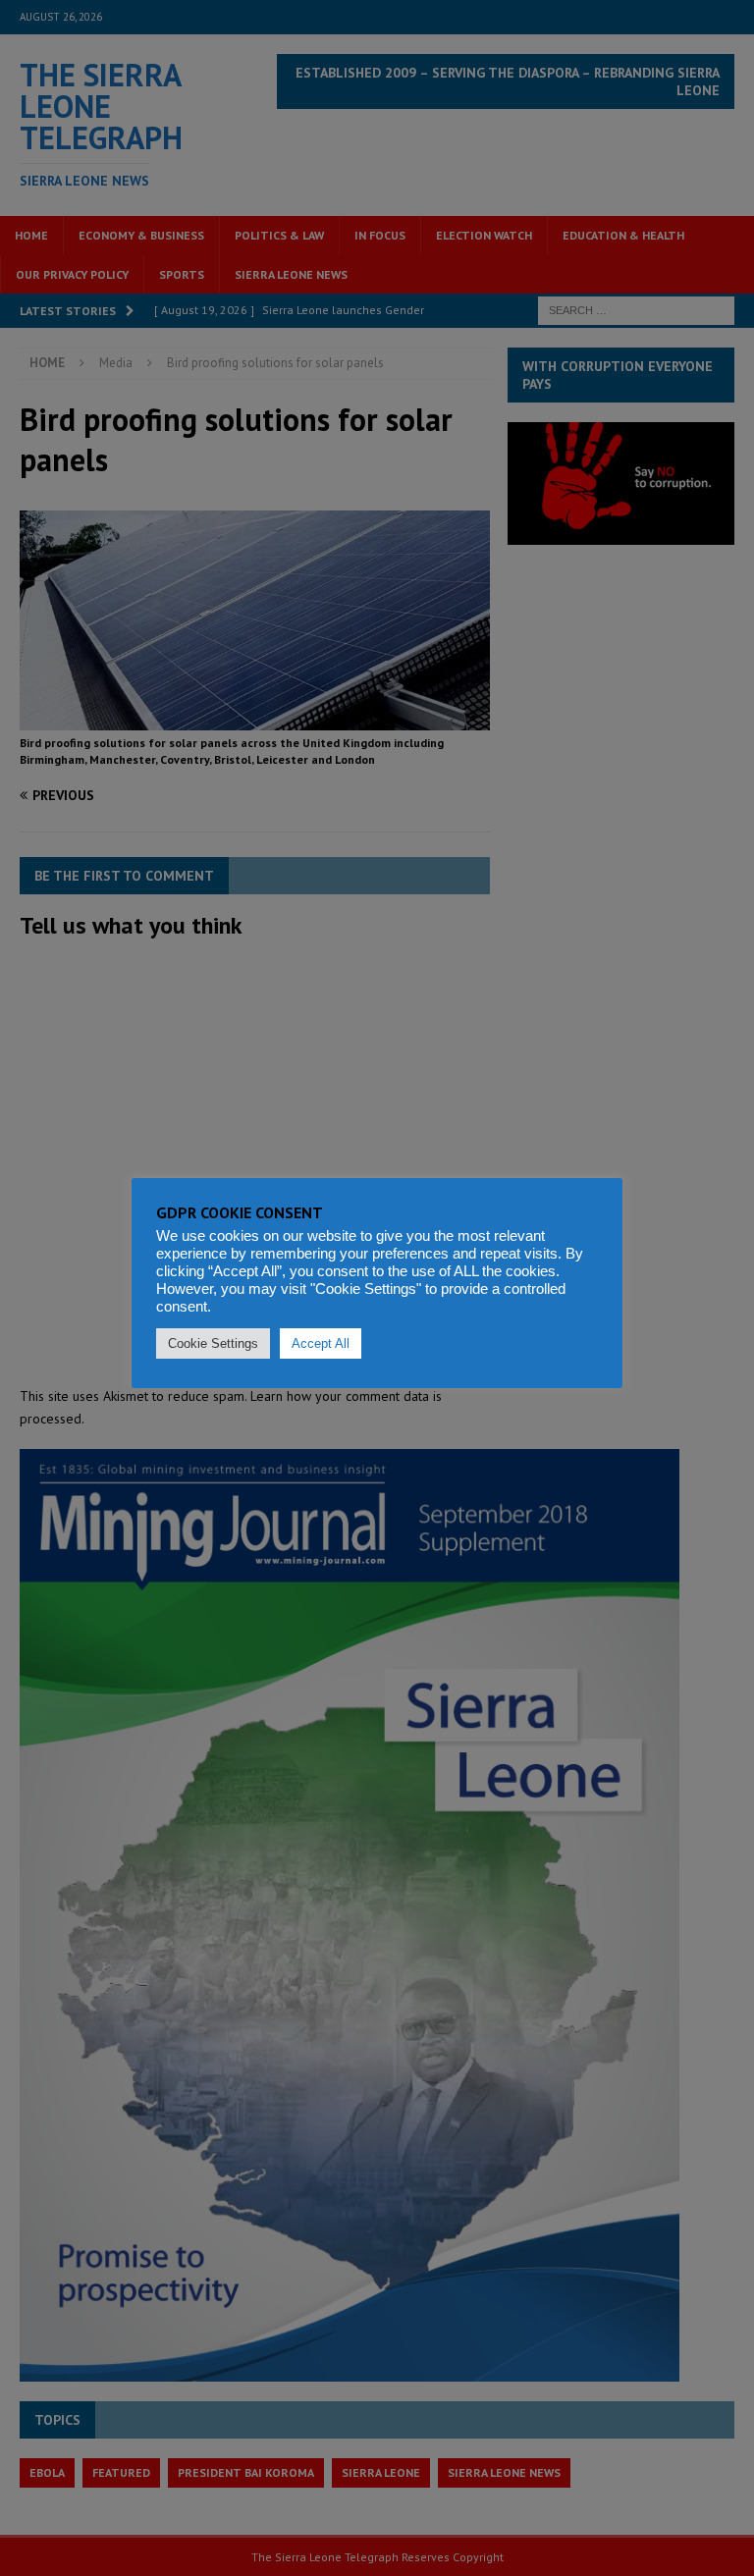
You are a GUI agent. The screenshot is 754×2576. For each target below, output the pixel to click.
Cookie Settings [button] (213, 1343)
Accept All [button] (321, 1343)
